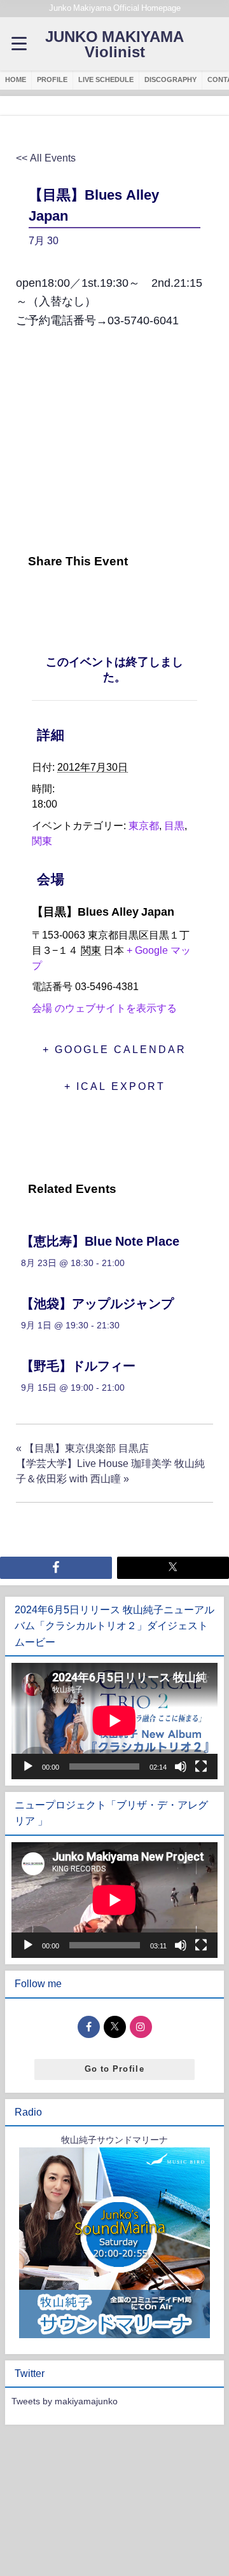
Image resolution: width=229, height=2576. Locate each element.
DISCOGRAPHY (170, 79)
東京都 (144, 825)
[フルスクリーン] (201, 1767)
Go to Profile (114, 2069)
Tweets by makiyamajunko (65, 2401)
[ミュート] (181, 1767)
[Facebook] (30, 599)
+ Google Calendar (114, 1049)
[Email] (92, 599)
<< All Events (46, 158)
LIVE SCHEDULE (106, 79)
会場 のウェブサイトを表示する (104, 1008)
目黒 (174, 825)
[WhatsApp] (123, 599)
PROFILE (52, 79)
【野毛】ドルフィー (78, 1366)
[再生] (28, 1767)
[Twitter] (59, 599)
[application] (114, 1721)
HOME (16, 79)
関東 (42, 841)
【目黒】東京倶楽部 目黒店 (82, 1448)
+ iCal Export (115, 1086)
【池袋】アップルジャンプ (97, 1304)
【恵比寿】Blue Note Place (100, 1241)
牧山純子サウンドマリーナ (114, 2140)
